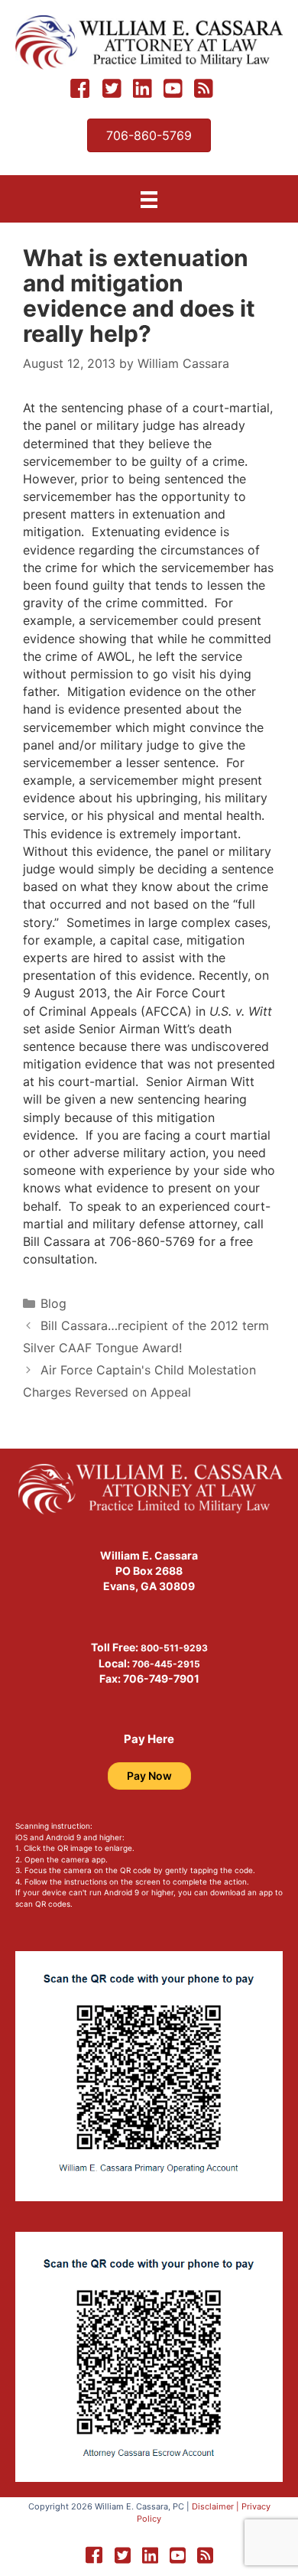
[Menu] (149, 199)
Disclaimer (213, 2506)
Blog (53, 1303)
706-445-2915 (166, 1664)
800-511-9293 (174, 1648)
